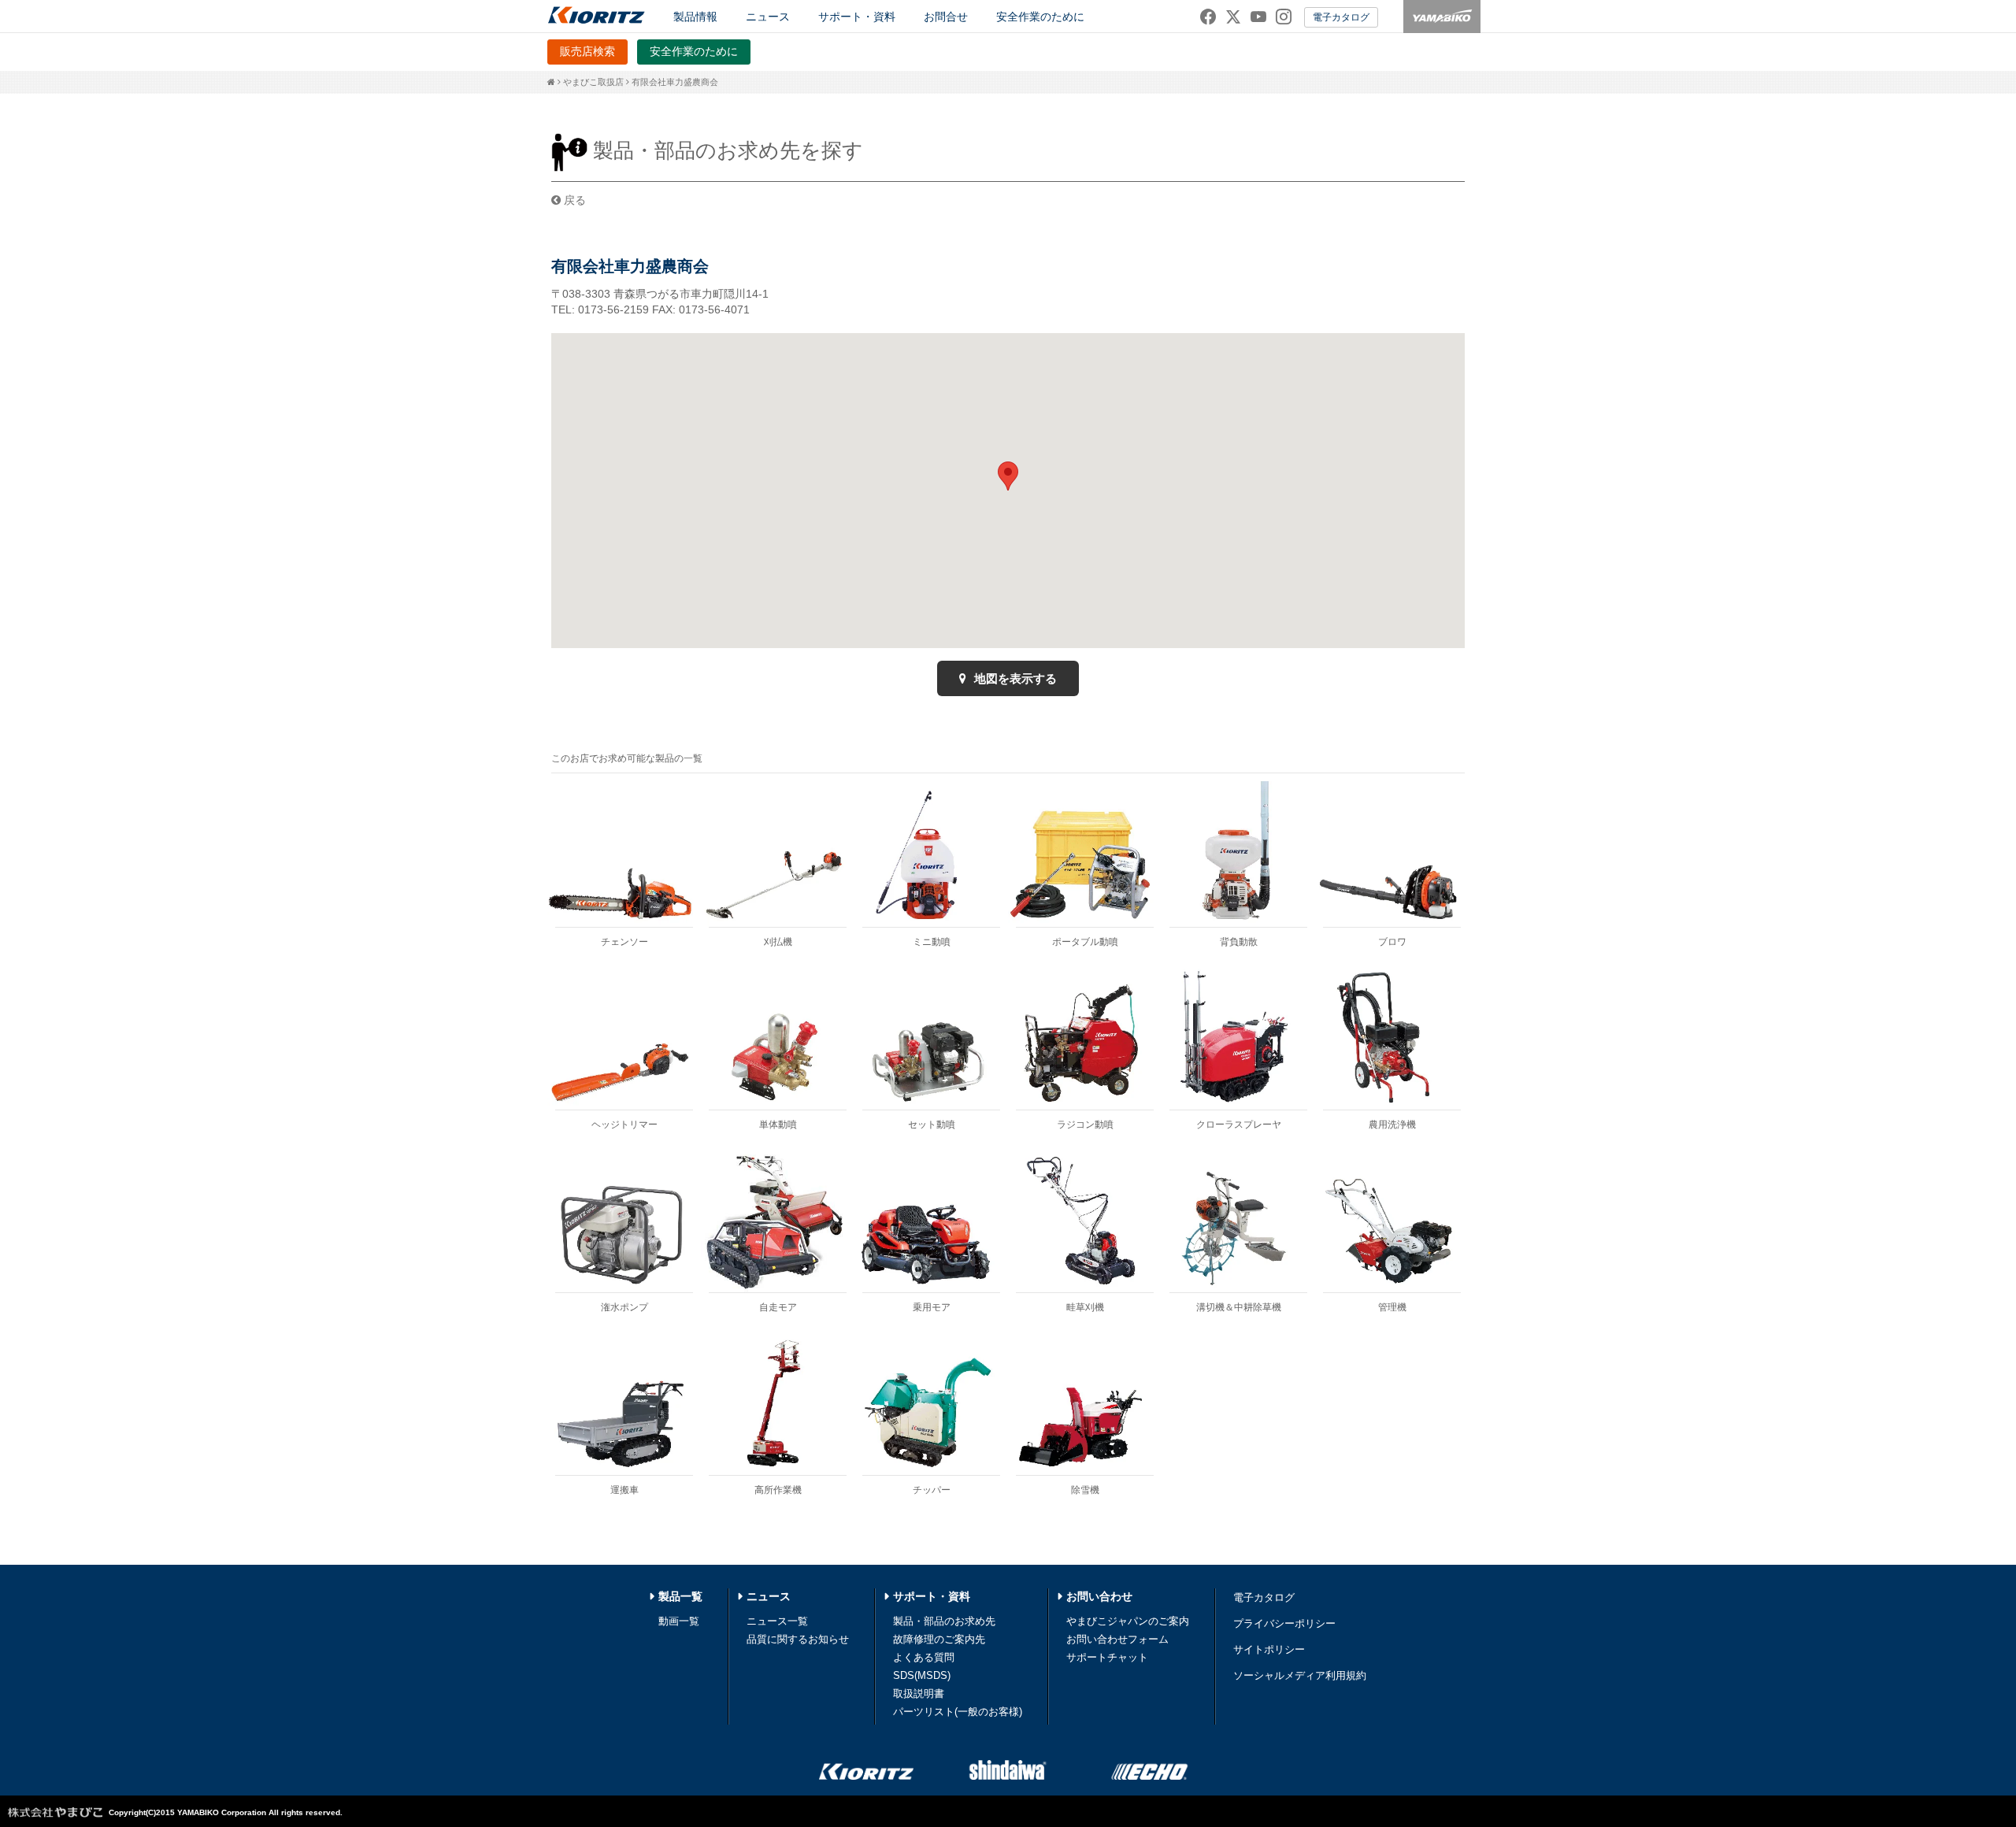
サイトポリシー (1269, 1649)
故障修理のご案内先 (939, 1639)
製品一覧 (680, 1596)
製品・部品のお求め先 (944, 1621)
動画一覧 (679, 1621)
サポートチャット (1107, 1657)
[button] (1008, 476)
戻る (573, 200)
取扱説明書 (919, 1694)
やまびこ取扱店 (593, 82)
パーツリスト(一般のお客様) (958, 1712)
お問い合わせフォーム (1117, 1639)
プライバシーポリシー (1284, 1623)
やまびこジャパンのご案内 (1128, 1621)
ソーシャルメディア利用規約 (1300, 1675)
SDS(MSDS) (922, 1675)
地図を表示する (1014, 678)
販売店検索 (587, 51)
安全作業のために (1040, 17)
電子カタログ (1341, 17)
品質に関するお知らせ (798, 1639)
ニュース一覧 (777, 1621)
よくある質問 (924, 1657)
